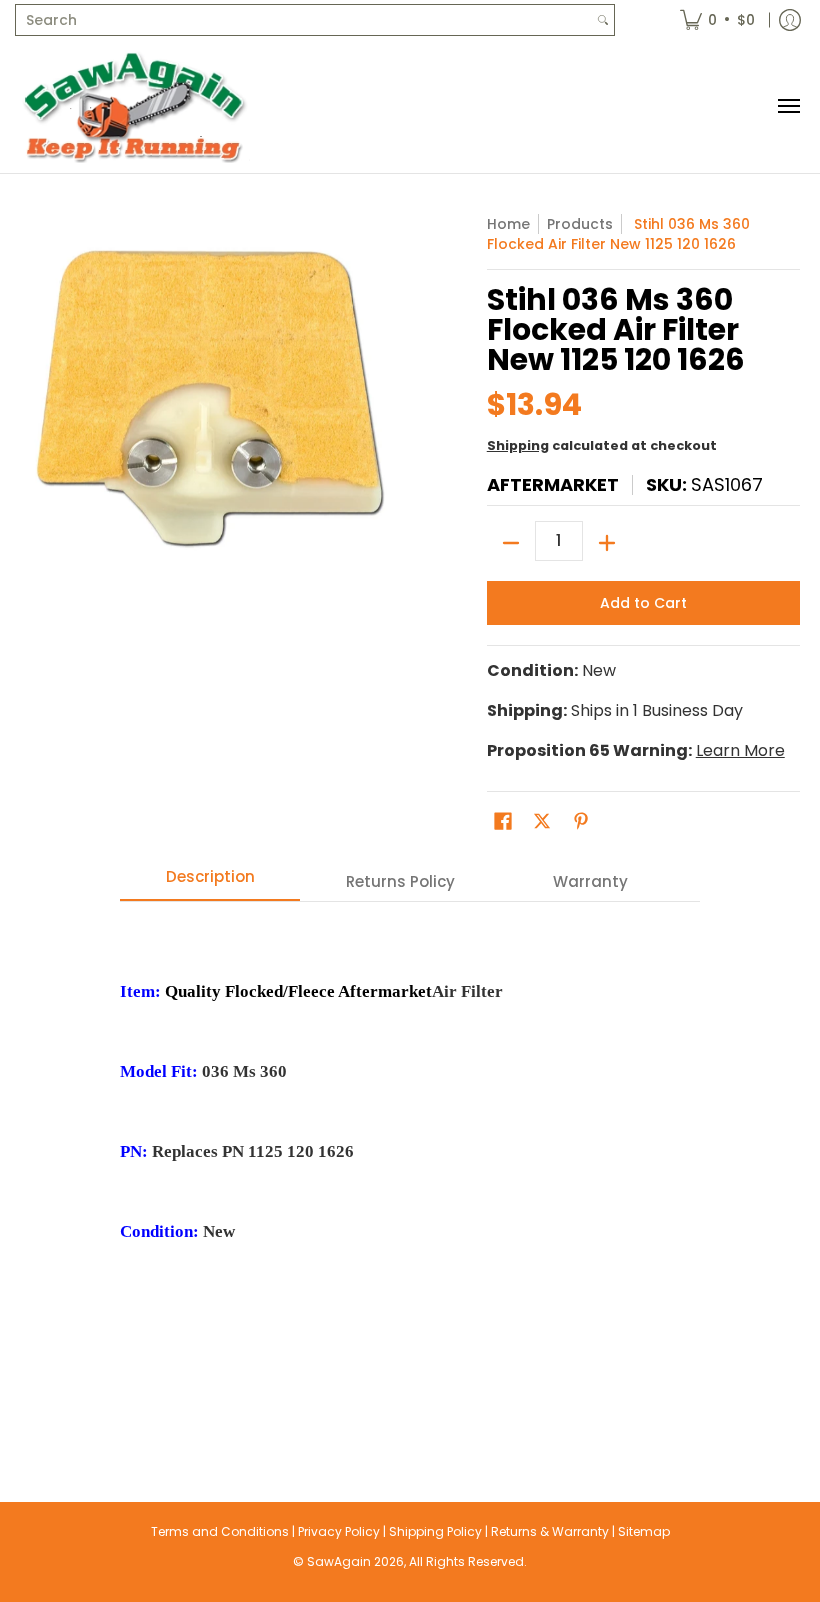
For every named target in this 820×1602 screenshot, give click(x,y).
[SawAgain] (135, 106)
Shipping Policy (435, 1531)
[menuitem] (717, 20)
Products (580, 224)
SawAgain (339, 1561)
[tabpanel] (410, 1161)
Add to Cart (643, 603)
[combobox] (304, 20)
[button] (503, 821)
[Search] (603, 20)
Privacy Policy (339, 1531)
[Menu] (788, 106)
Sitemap (644, 1531)
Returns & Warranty (550, 1531)
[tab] (210, 882)
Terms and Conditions (220, 1531)
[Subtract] (511, 543)
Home (508, 224)
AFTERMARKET (553, 484)
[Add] (607, 543)
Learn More (740, 750)
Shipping (518, 445)
